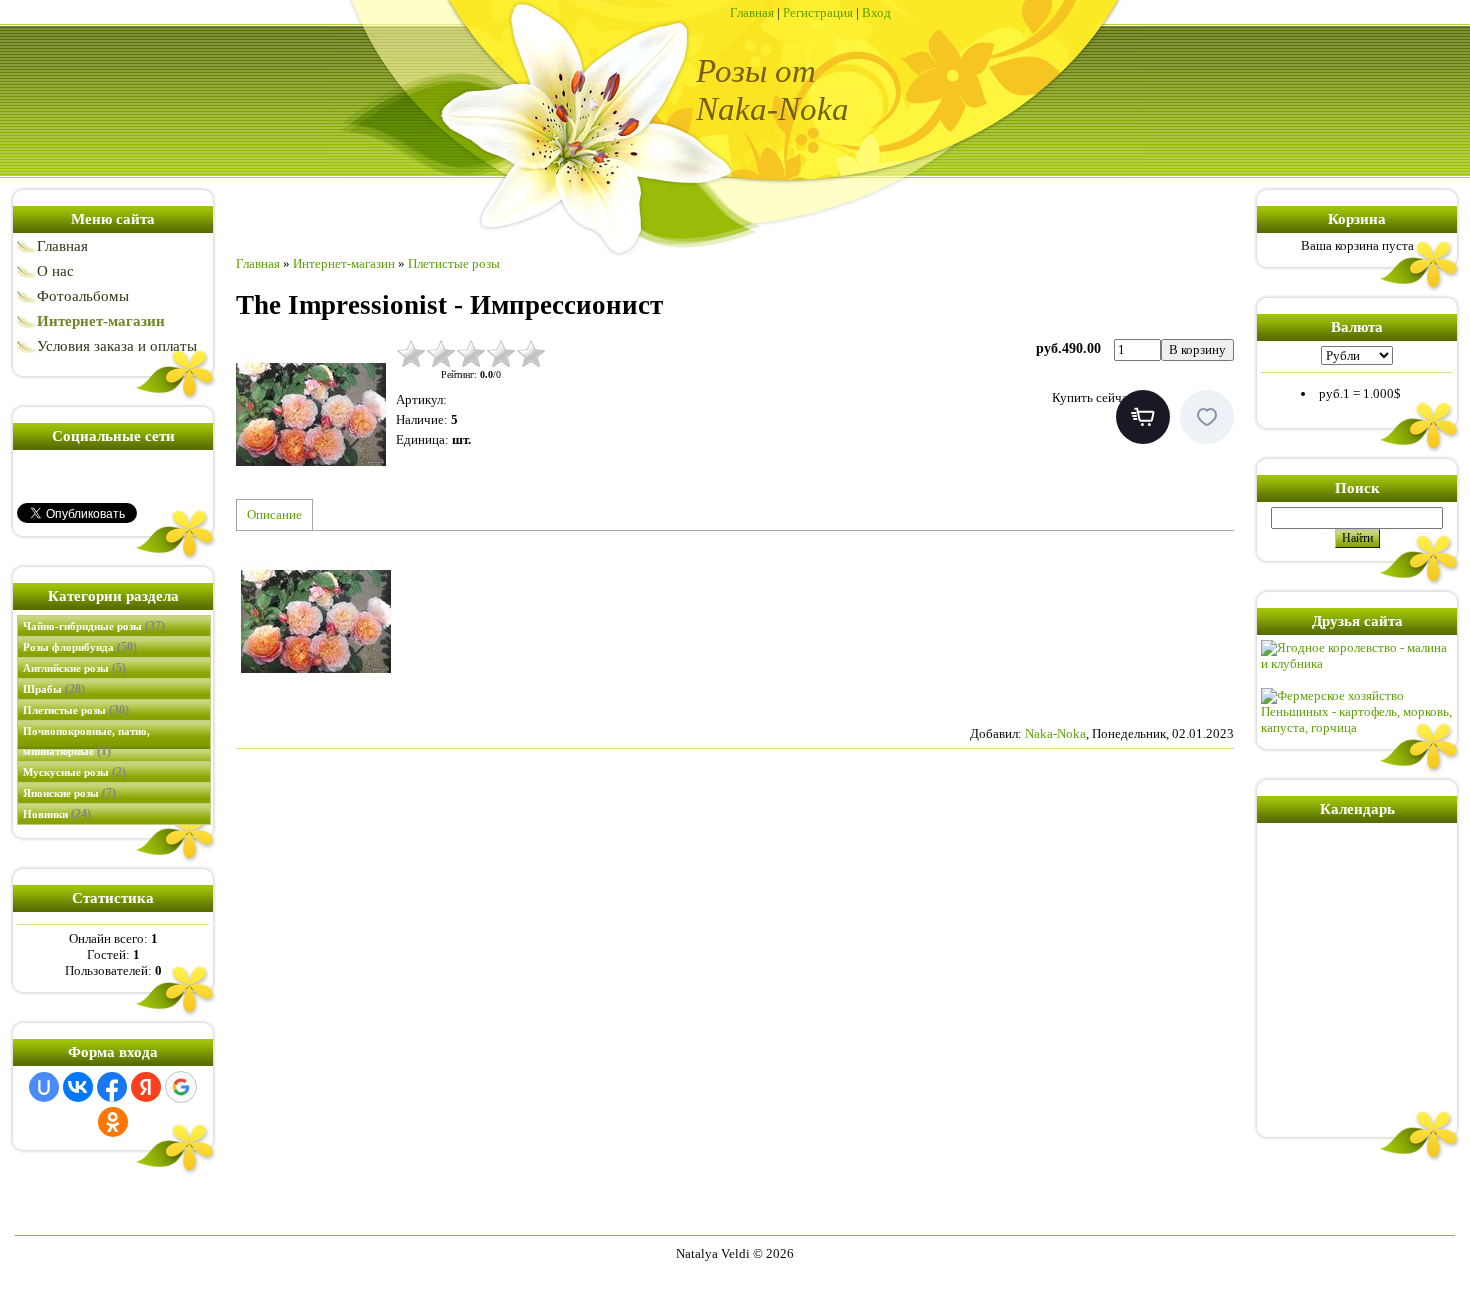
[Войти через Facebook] (112, 1087)
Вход (876, 12)
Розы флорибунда (80, 647)
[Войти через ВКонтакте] (78, 1087)
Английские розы (74, 668)
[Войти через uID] (44, 1087)
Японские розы (69, 793)
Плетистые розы (76, 710)
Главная (752, 12)
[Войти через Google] (181, 1087)
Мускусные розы (74, 772)
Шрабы (54, 689)
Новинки (57, 814)
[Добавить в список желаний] (1207, 417)
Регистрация (818, 12)
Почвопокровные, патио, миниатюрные (86, 741)
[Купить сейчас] (1143, 417)
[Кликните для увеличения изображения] (311, 414)
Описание (274, 514)
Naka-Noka (1055, 733)
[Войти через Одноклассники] (113, 1122)
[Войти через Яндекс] (146, 1087)
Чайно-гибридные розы (94, 626)
